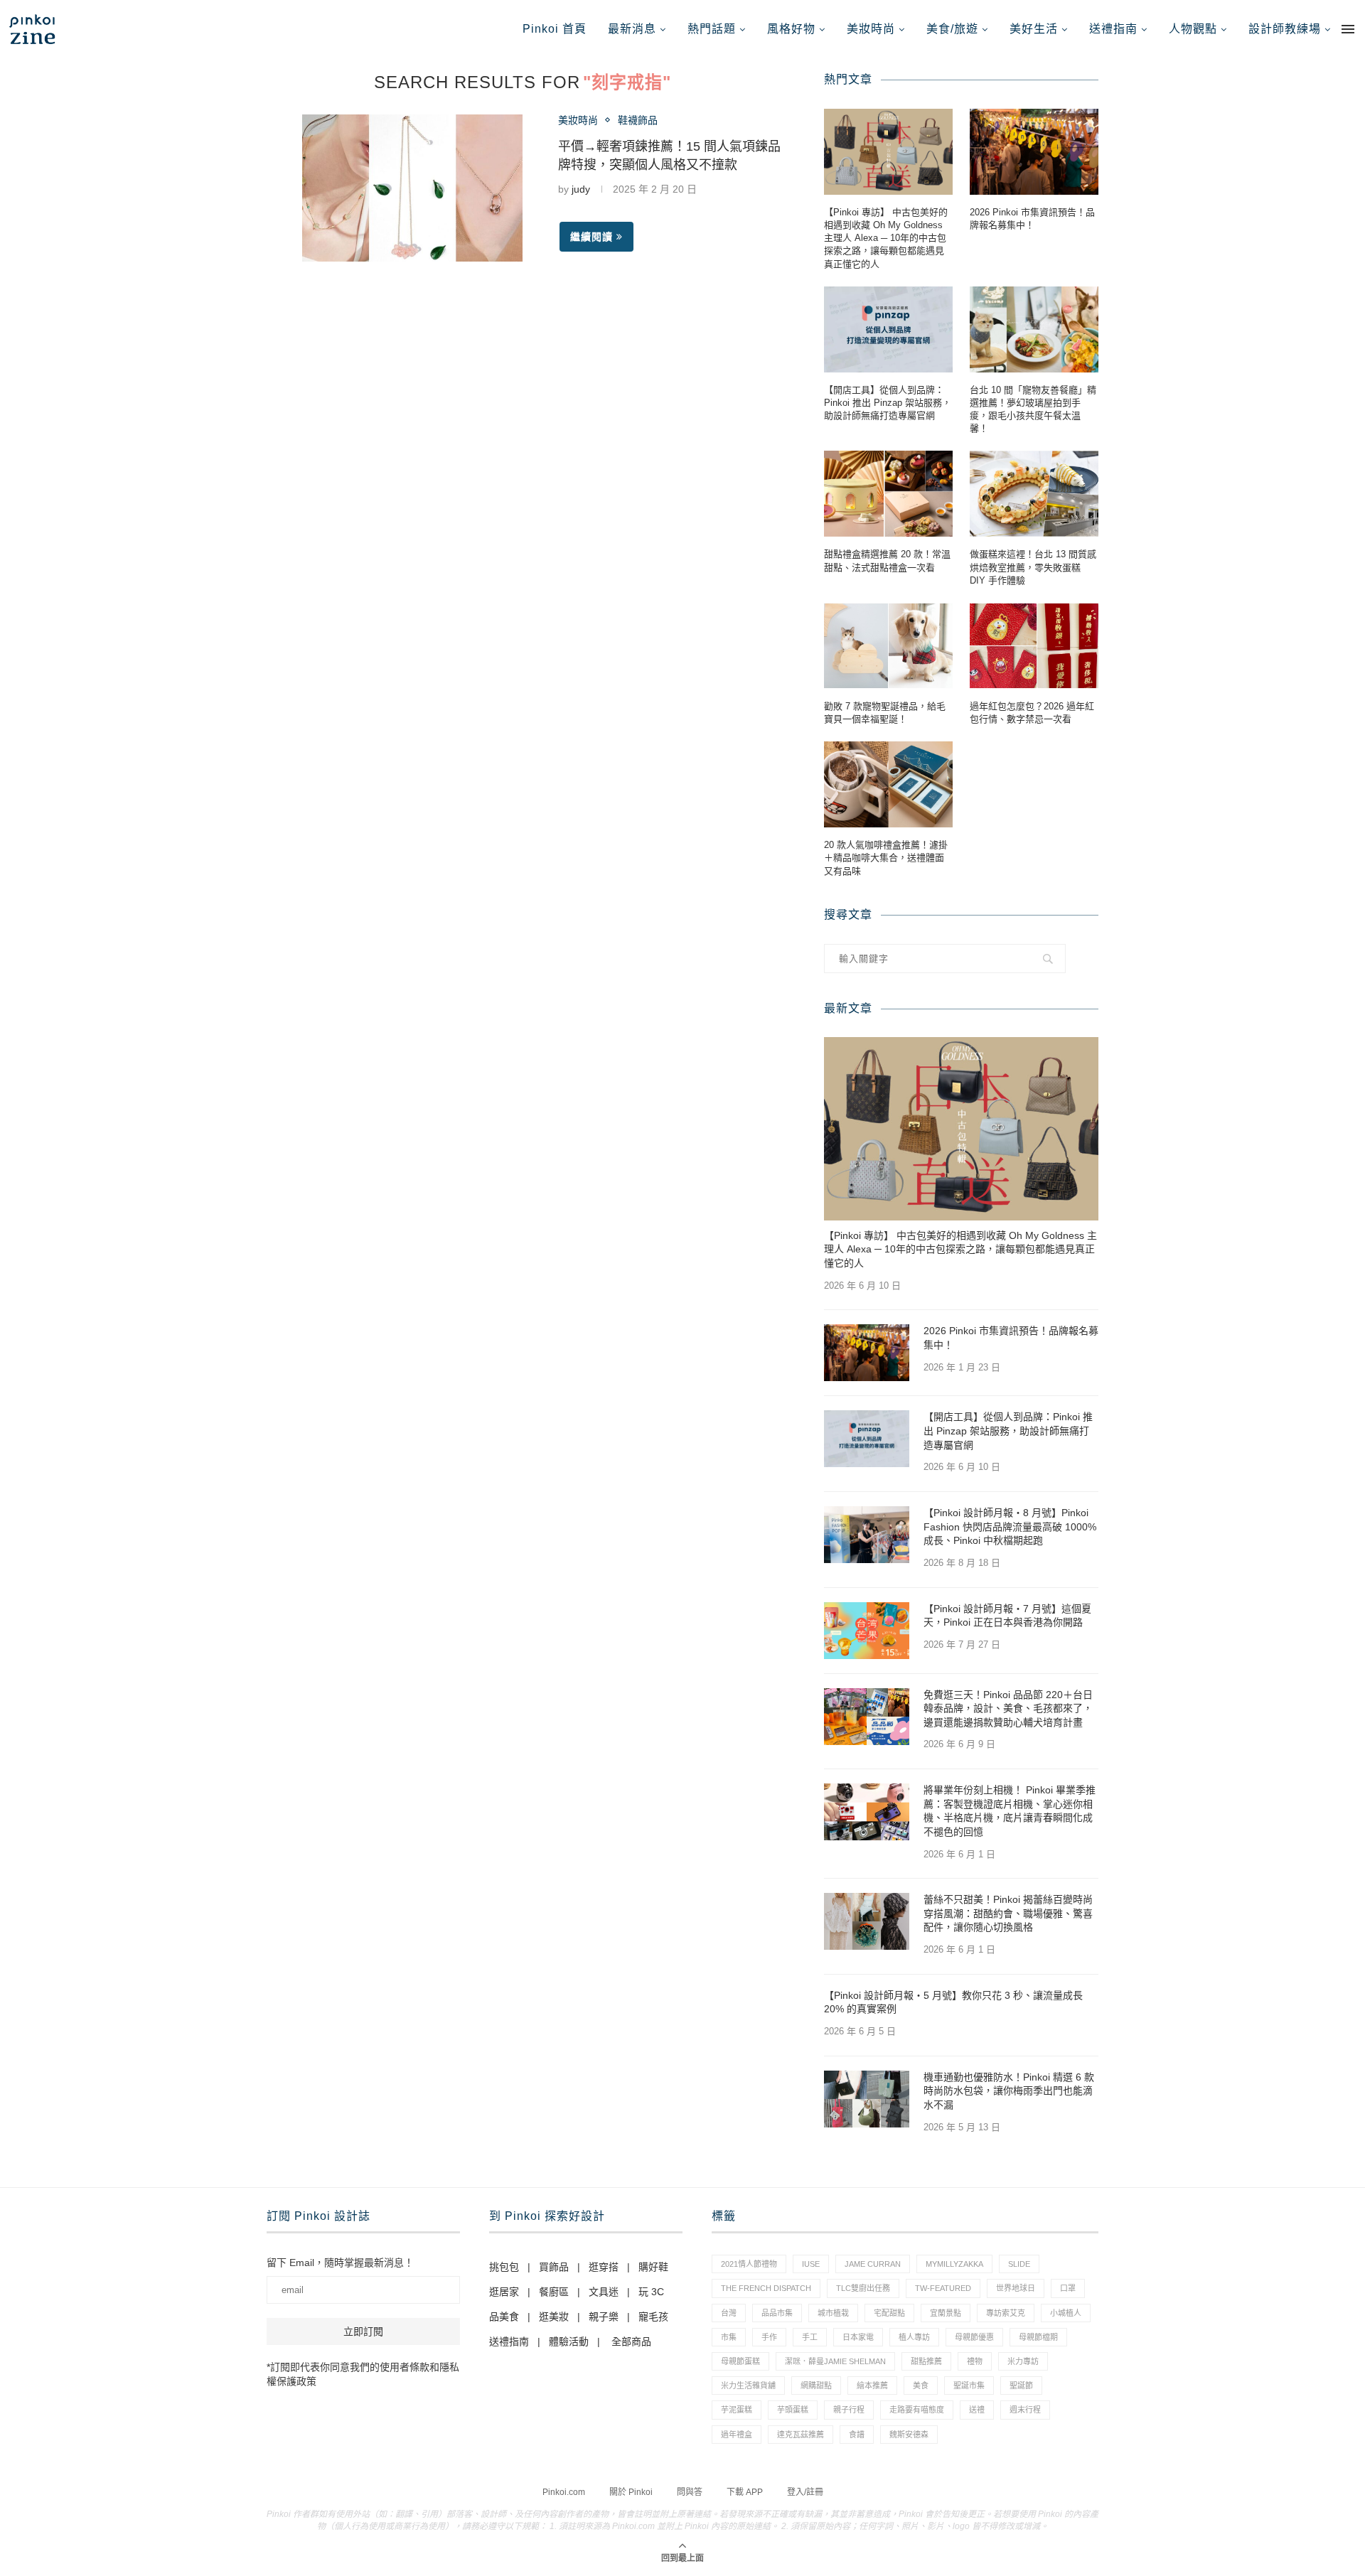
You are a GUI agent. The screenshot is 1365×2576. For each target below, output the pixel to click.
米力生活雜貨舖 (748, 2386)
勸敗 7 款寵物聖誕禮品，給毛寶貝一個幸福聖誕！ (885, 713)
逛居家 (504, 2292)
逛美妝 (554, 2317)
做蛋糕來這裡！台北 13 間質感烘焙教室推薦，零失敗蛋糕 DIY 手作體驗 (1033, 567)
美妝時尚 (871, 29)
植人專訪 (914, 2337)
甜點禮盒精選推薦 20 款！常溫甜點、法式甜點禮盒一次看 (887, 560)
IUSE (811, 2264)
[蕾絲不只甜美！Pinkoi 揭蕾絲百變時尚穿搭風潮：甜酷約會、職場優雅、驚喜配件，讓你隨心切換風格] (867, 1921)
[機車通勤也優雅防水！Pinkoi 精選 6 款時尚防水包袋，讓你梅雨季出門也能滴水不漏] (867, 2099)
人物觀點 (1193, 29)
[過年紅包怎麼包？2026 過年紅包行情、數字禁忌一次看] (1034, 646)
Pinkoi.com (564, 2492)
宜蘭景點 (946, 2313)
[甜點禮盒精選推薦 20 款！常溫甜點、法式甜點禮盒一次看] (888, 494)
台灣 (729, 2313)
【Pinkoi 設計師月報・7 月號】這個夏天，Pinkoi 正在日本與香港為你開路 (1007, 1616)
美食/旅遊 (952, 29)
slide (1019, 2264)
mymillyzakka (954, 2264)
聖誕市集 (969, 2386)
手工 (810, 2337)
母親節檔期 (1038, 2337)
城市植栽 (833, 2313)
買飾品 (554, 2267)
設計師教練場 (1285, 29)
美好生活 (1034, 29)
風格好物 (791, 29)
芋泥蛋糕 (737, 2410)
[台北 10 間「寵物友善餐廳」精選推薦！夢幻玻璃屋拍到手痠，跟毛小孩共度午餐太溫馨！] (1034, 329)
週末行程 (1025, 2410)
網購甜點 (816, 2386)
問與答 (690, 2492)
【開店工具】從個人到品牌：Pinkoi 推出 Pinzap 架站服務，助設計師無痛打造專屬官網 (888, 403)
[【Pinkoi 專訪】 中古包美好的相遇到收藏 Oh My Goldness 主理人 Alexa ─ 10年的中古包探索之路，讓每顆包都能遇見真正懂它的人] (888, 152)
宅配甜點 (889, 2313)
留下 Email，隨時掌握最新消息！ (340, 2263)
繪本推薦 (872, 2386)
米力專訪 (1023, 2361)
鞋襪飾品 (638, 120)
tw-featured (943, 2288)
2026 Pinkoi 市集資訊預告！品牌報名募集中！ (1032, 219)
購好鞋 (653, 2267)
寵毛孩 (653, 2317)
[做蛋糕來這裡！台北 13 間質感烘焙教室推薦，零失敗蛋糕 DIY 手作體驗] (1034, 494)
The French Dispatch (766, 2288)
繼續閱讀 (591, 237)
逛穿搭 (604, 2267)
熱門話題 (712, 29)
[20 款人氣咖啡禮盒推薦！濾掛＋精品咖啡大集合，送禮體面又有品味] (888, 784)
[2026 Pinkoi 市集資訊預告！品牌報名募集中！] (1034, 152)
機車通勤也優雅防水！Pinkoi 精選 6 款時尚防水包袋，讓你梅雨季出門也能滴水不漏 (1009, 2091)
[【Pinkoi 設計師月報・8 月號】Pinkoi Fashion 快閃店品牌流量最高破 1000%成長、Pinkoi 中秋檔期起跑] (867, 1535)
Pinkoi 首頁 (555, 29)
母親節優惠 (974, 2337)
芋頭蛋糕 (793, 2410)
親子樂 (604, 2317)
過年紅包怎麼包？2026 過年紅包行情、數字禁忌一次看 (1032, 713)
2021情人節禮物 (749, 2264)
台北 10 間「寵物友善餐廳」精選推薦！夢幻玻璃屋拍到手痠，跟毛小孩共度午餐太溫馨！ (1033, 409)
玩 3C (651, 2292)
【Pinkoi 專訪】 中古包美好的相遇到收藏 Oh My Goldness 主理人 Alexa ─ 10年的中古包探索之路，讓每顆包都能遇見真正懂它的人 (886, 238)
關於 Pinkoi (631, 2492)
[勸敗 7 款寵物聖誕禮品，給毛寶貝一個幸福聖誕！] (888, 646)
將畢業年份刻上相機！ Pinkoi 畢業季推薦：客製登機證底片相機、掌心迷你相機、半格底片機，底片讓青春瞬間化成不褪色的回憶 (1010, 1811)
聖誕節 (1021, 2386)
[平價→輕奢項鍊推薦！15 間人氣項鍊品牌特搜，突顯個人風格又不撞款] (412, 188)
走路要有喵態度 (917, 2410)
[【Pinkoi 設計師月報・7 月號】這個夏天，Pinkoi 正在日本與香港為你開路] (867, 1631)
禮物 (975, 2361)
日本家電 (858, 2337)
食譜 (857, 2435)
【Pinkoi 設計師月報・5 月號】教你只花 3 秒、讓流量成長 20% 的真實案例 (953, 2002)
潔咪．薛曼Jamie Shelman (835, 2361)
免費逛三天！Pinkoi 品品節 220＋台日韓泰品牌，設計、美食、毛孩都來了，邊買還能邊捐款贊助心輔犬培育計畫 (1008, 1708)
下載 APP (745, 2492)
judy (581, 189)
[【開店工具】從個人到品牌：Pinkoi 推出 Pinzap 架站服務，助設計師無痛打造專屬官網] (888, 329)
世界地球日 (1016, 2288)
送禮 (977, 2410)
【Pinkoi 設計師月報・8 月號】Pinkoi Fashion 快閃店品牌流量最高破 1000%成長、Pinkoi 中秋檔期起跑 (1010, 1526)
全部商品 (631, 2341)
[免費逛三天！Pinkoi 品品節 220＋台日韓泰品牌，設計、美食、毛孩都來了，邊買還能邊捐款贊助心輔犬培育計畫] (867, 1717)
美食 (921, 2386)
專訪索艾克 (1006, 2313)
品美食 (504, 2317)
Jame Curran (873, 2264)
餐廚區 (554, 2292)
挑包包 (504, 2267)
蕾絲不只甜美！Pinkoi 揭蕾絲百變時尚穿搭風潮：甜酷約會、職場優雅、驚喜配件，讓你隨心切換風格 (1008, 1913)
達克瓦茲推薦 (801, 2435)
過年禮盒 (737, 2435)
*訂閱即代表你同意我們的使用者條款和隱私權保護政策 (363, 2374)
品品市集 (777, 2313)
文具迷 (604, 2292)
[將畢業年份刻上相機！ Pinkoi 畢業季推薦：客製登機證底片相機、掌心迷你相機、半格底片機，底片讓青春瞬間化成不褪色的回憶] (867, 1812)
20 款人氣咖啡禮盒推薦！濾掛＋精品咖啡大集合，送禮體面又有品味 (886, 858)
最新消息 (632, 29)
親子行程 (849, 2410)
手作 (769, 2337)
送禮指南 (1113, 29)
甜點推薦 (926, 2361)
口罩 (1068, 2288)
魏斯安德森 (909, 2435)
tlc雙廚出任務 (863, 2288)
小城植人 (1066, 2313)
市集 (729, 2337)
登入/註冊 (805, 2492)
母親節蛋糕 (740, 2361)
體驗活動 (569, 2341)
